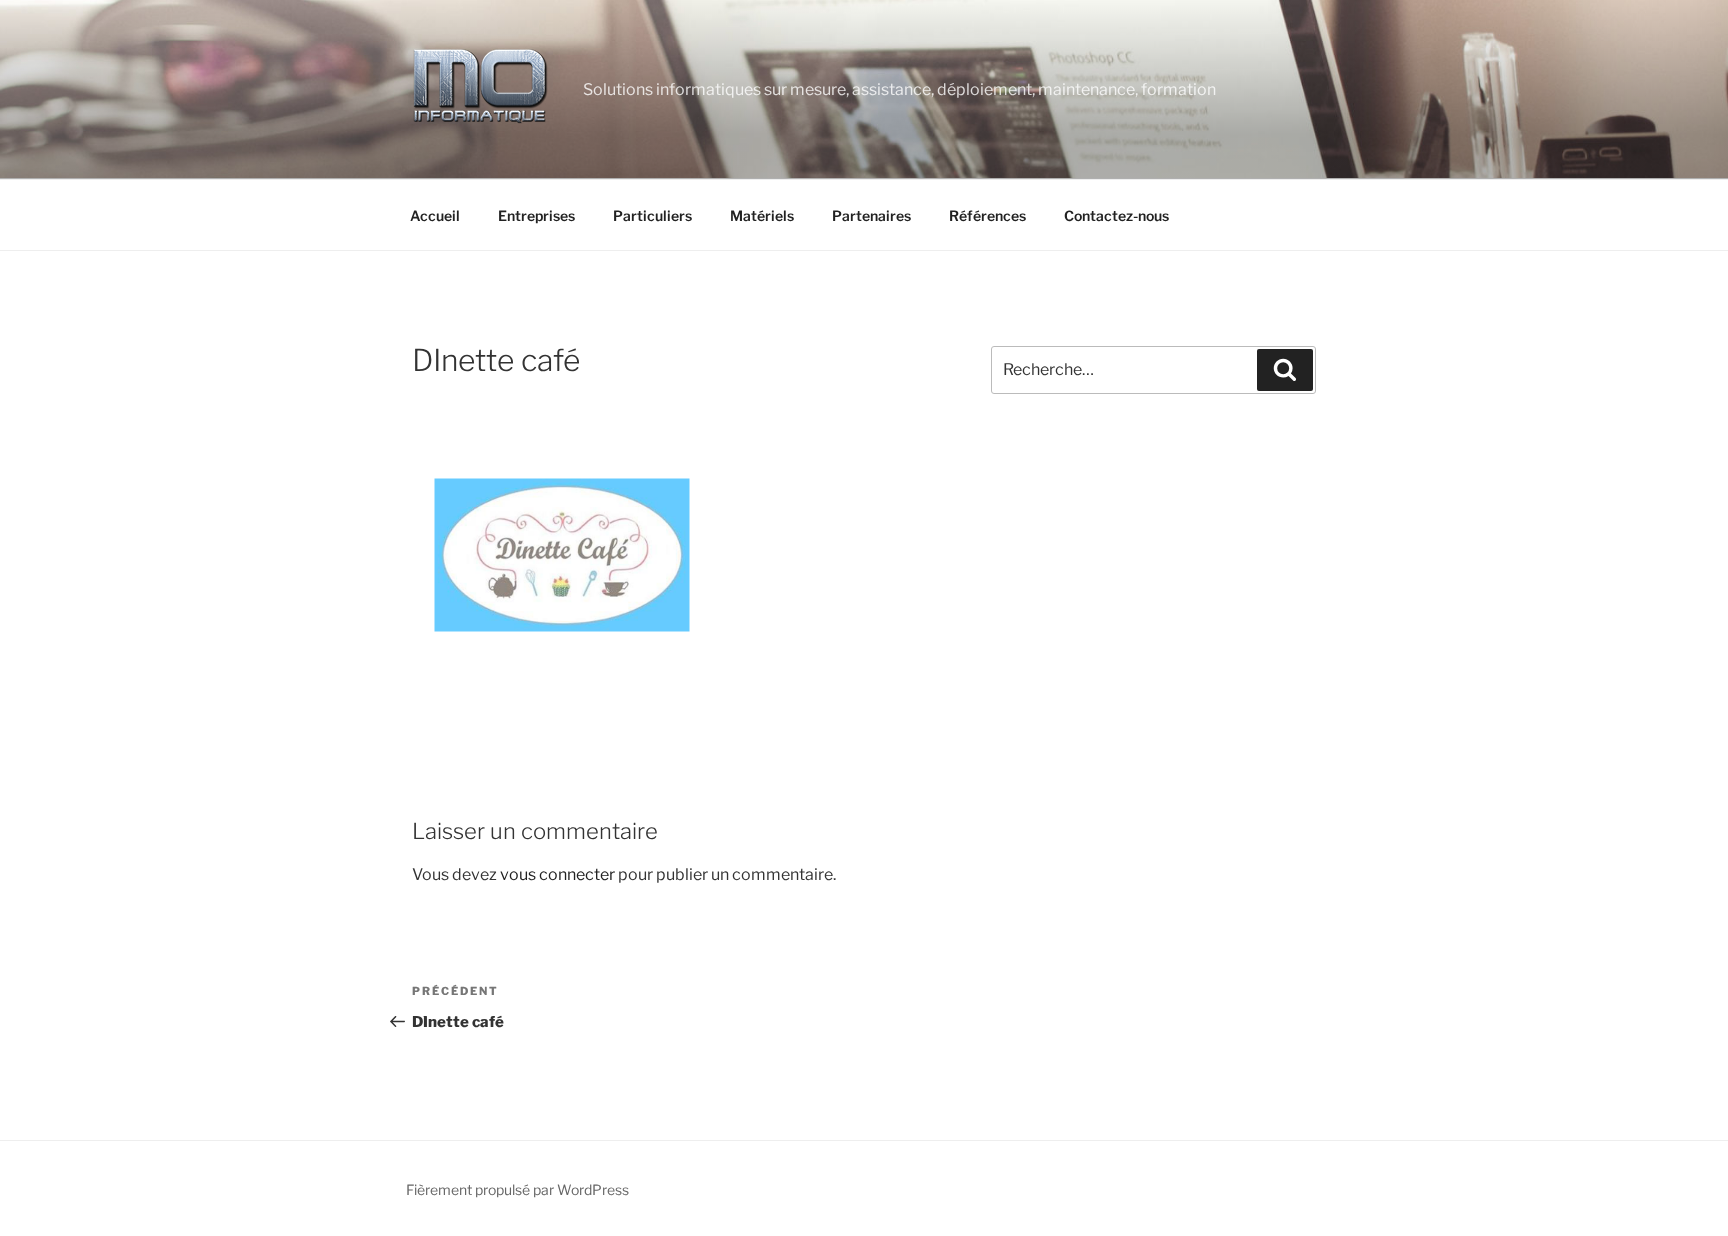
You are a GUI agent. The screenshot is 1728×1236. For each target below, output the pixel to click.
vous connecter (557, 874)
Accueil (435, 215)
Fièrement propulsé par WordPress (517, 1189)
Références (987, 215)
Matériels (762, 215)
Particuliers (652, 215)
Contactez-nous (1116, 215)
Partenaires (871, 215)
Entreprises (536, 215)
